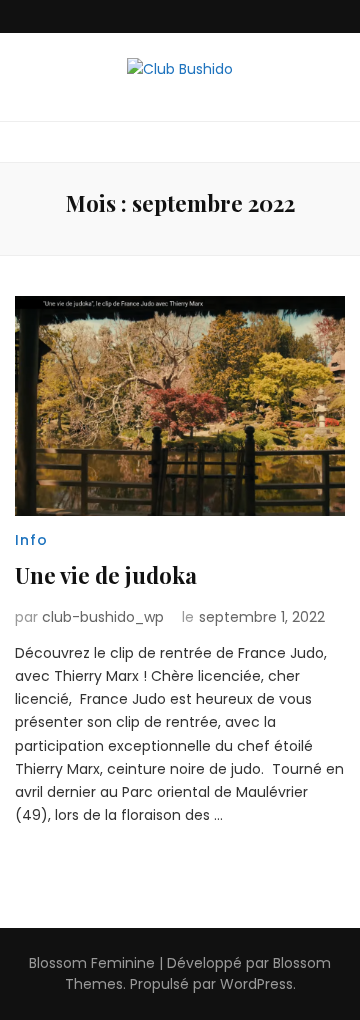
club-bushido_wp (103, 617)
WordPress (256, 984)
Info (31, 540)
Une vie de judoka (106, 575)
